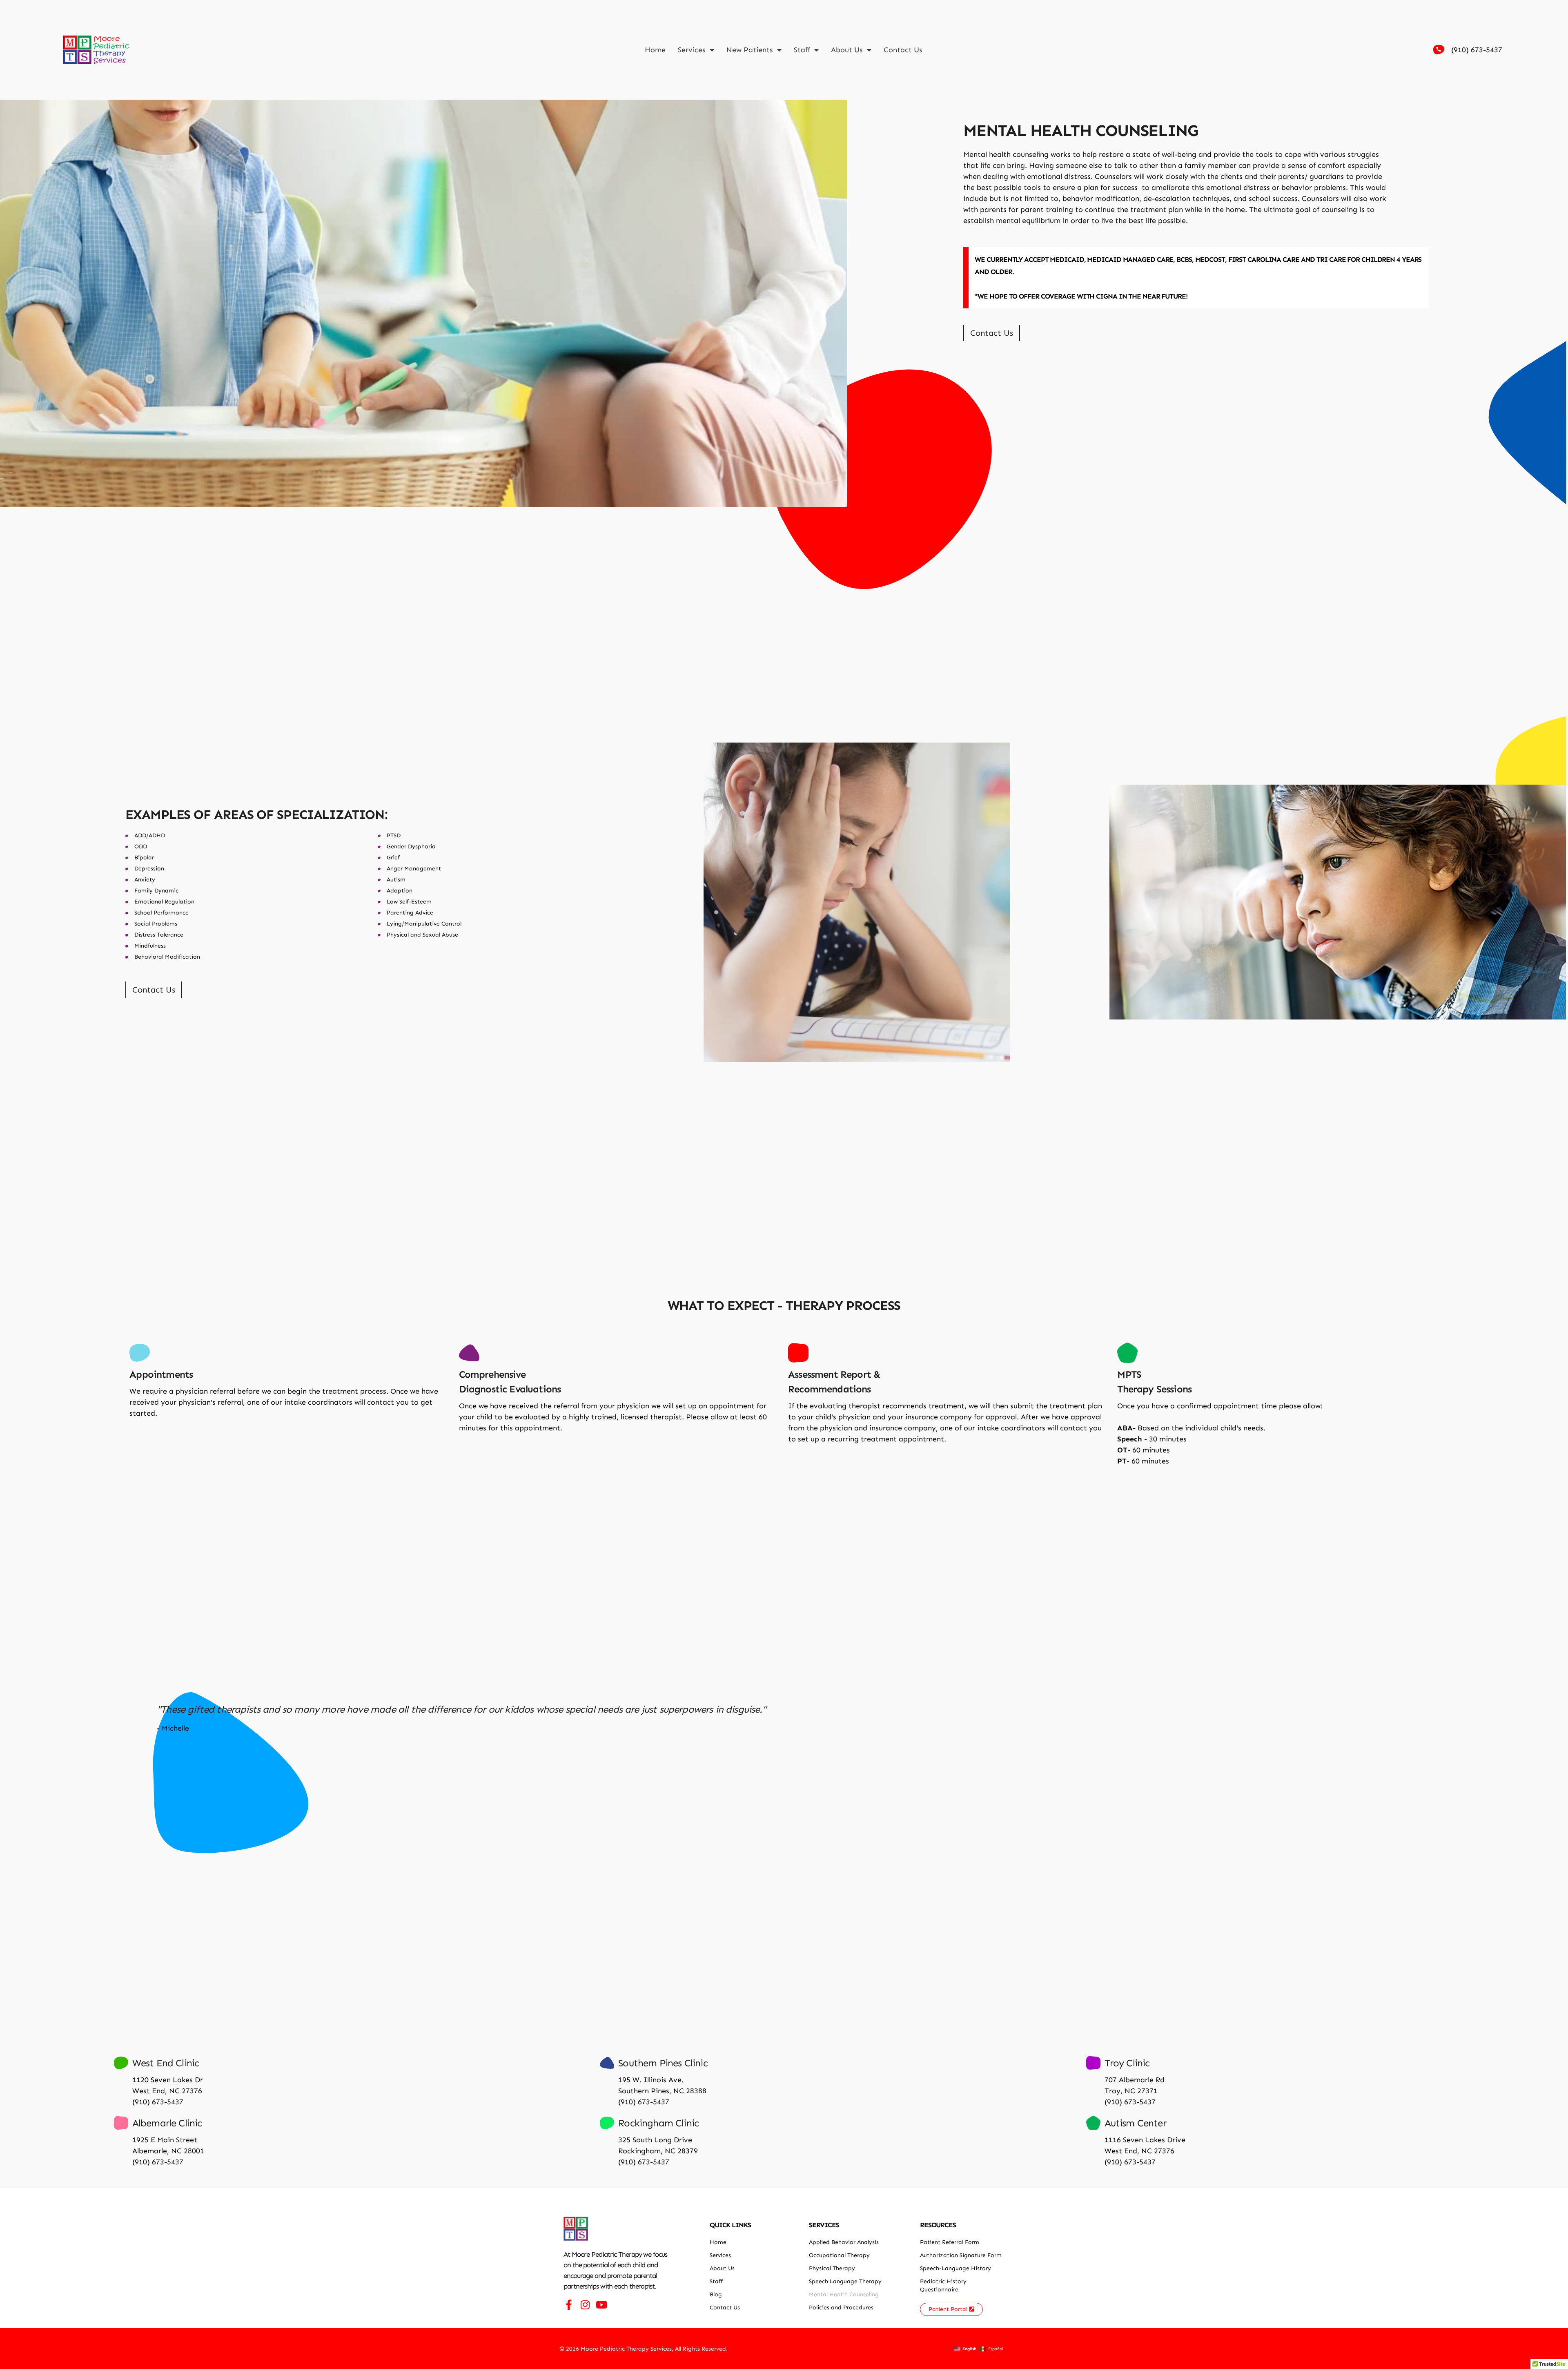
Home (655, 50)
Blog (716, 2294)
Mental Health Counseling (844, 2294)
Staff (802, 50)
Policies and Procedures (841, 2308)
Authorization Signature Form (961, 2255)
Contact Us (903, 50)
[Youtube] (601, 2305)
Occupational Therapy (839, 2255)
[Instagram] (585, 2305)
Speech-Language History (955, 2268)
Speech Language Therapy (845, 2281)
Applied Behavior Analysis (844, 2242)
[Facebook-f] (569, 2305)
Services (692, 50)
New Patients (750, 50)
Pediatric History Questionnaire (943, 2285)
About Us (847, 50)
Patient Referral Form (950, 2242)
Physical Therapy (832, 2268)
